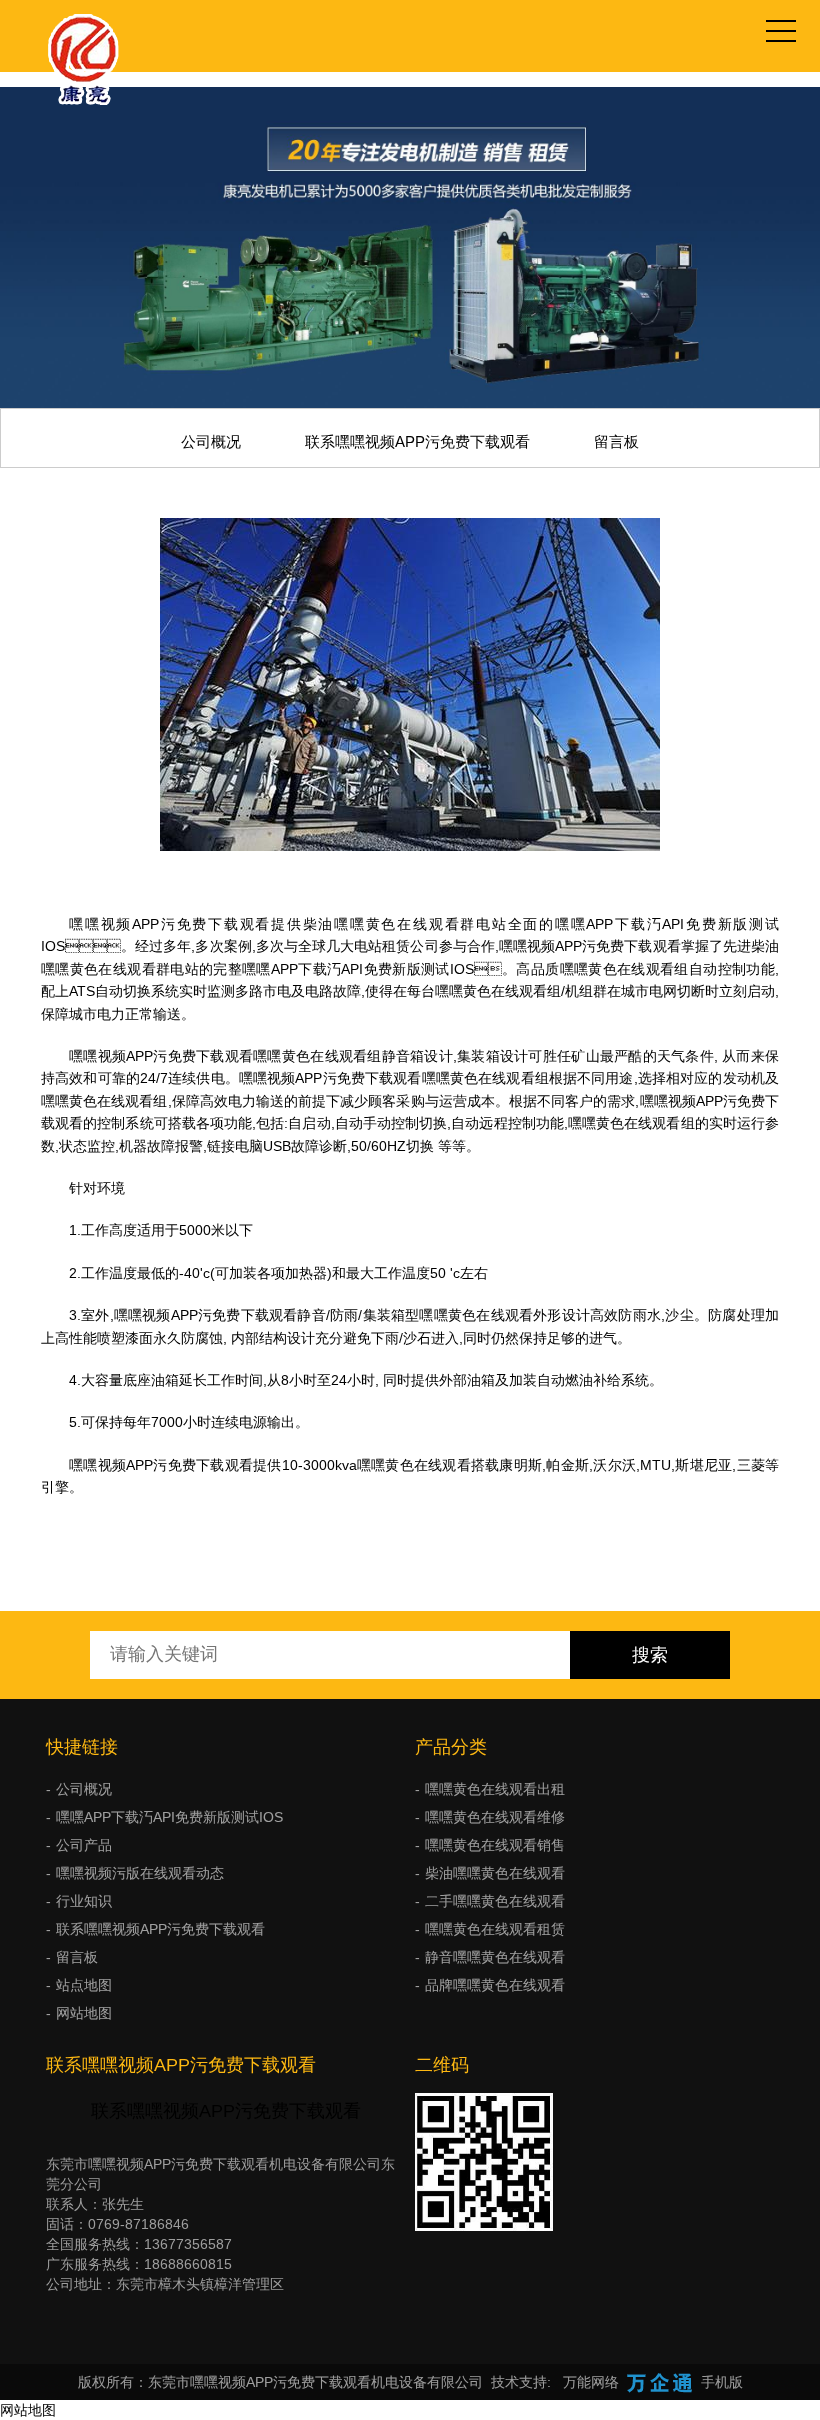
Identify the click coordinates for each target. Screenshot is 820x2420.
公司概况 (211, 441)
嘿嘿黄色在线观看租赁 (495, 1929)
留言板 (616, 441)
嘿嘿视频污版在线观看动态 (140, 1873)
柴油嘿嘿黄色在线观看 (495, 1873)
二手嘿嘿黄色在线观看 (495, 1901)
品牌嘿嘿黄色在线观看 (495, 1985)
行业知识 (84, 1901)
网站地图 (84, 2013)
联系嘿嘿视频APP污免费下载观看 (417, 441)
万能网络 (591, 2382)
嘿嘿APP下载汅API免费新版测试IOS (169, 1817)
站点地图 (84, 1985)
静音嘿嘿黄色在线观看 (495, 1957)
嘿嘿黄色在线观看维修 (495, 1817)
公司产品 (84, 1845)
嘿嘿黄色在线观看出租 (495, 1789)
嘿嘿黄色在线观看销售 (495, 1845)
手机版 (722, 2382)
